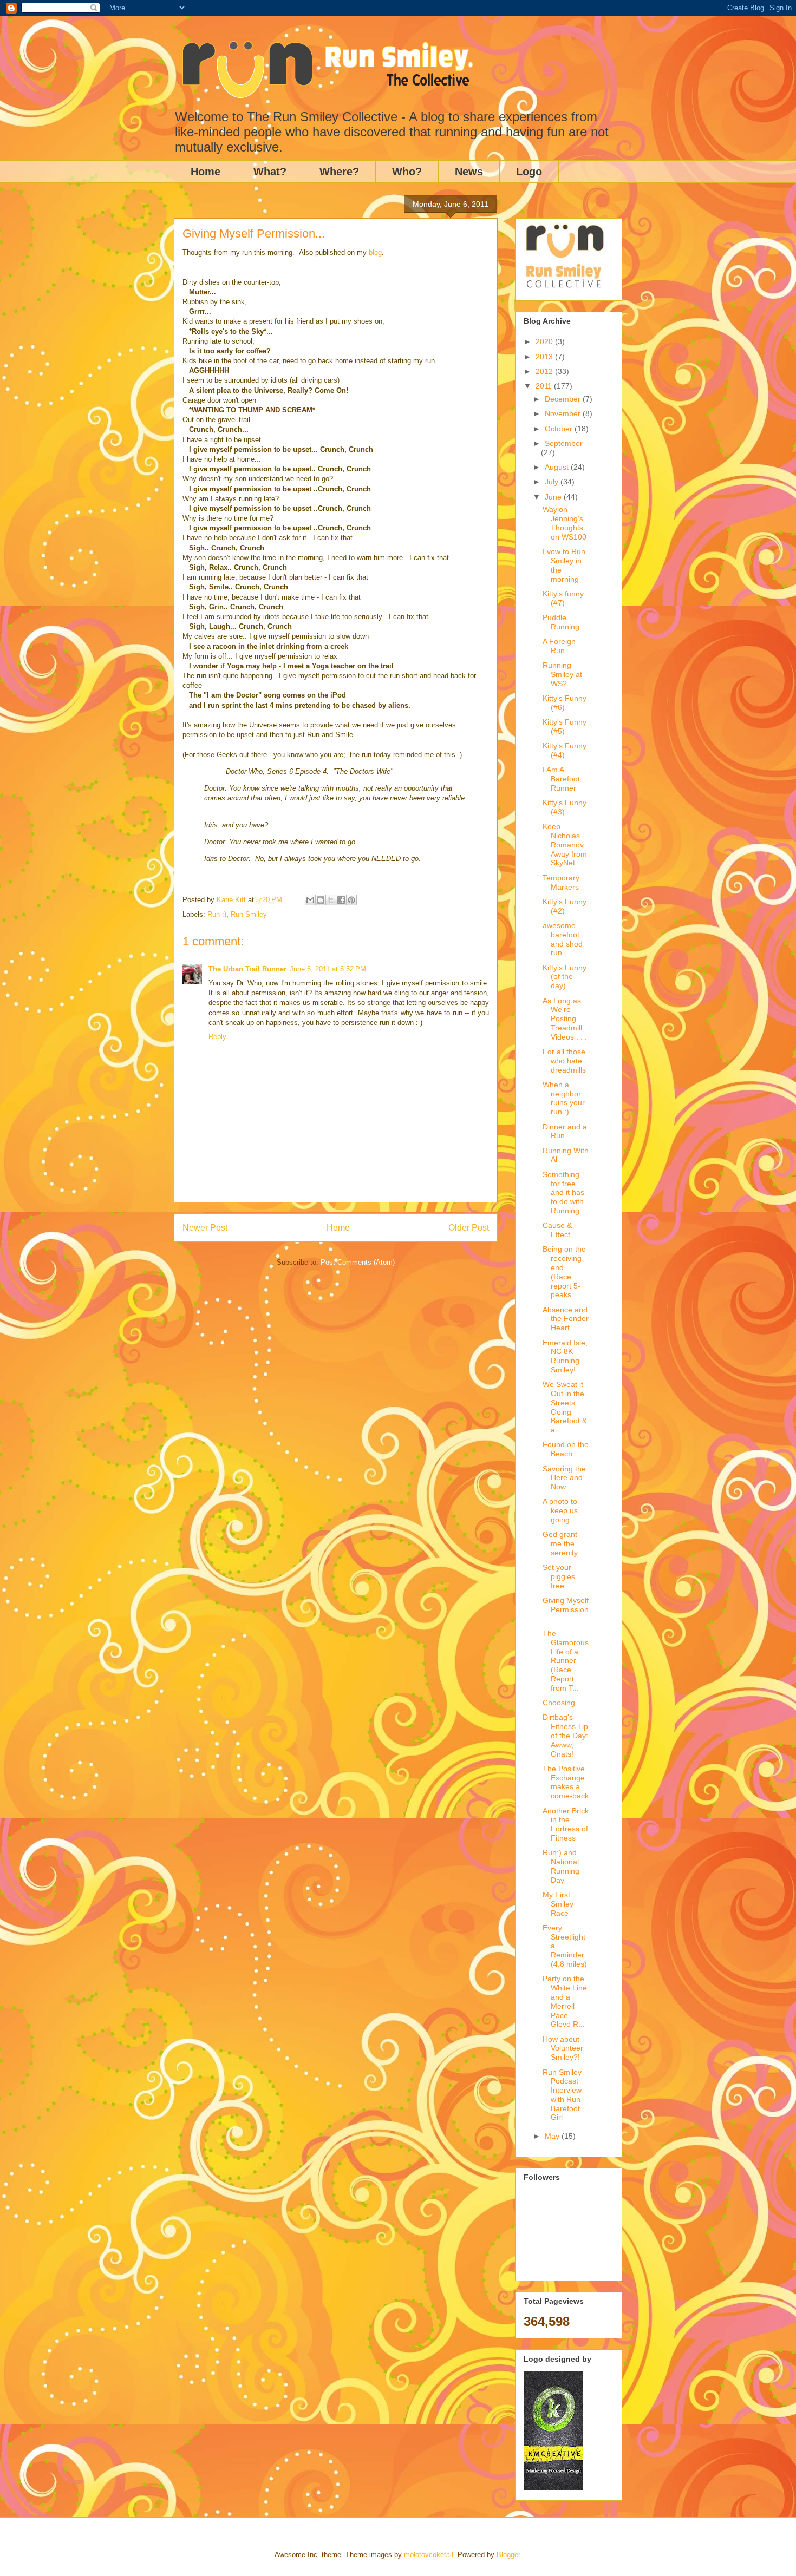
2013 (545, 357)
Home (205, 172)
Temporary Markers (561, 882)
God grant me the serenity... (563, 1543)
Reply (217, 1037)
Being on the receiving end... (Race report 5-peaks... (564, 1272)
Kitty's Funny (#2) (565, 906)
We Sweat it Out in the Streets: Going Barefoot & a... (565, 1407)
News (469, 172)
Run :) (217, 914)
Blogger (508, 2555)
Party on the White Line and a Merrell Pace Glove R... (565, 2001)
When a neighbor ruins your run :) (564, 1098)
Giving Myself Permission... (566, 1609)
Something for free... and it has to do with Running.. (563, 1192)
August (558, 467)
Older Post (469, 1228)
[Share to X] (331, 900)
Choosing (559, 1703)
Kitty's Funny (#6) (565, 703)
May (553, 2136)
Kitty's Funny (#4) (565, 750)
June (554, 497)
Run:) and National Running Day (561, 1866)
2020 (545, 341)
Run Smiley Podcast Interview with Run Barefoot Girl (562, 2095)
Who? (407, 172)
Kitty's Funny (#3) (565, 807)
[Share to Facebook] (341, 900)
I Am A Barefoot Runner (561, 779)
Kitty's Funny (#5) (565, 727)
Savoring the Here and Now (564, 1478)
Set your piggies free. (559, 1576)
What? (270, 172)
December (564, 399)
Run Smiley (249, 914)
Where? (339, 172)
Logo (529, 172)
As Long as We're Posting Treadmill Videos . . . (565, 1019)
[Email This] (310, 900)
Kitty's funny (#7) (563, 598)
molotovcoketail (429, 2555)
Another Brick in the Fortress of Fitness (566, 1824)
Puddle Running (561, 622)
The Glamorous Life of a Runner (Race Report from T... (566, 1661)
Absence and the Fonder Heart (566, 1319)
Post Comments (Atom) (358, 1262)
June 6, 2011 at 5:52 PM (328, 969)
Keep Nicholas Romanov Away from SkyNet (565, 845)
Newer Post (205, 1228)
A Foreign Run (559, 646)
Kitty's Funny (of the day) (565, 977)
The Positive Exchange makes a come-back (566, 1782)
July (553, 482)
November (564, 413)
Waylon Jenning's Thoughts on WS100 (565, 523)
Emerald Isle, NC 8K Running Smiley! (565, 1356)
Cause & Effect (557, 1230)
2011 (545, 386)
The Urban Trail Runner (247, 969)
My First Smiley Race (558, 1904)
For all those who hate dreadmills (564, 1061)
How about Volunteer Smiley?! (563, 2048)
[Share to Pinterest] (351, 900)
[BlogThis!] (321, 900)
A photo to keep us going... (560, 1510)
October (560, 429)
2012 (545, 371)
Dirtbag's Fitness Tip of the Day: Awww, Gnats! (565, 1735)
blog (375, 252)
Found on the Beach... (566, 1449)
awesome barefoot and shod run (563, 939)
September (564, 443)
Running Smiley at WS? (562, 674)
